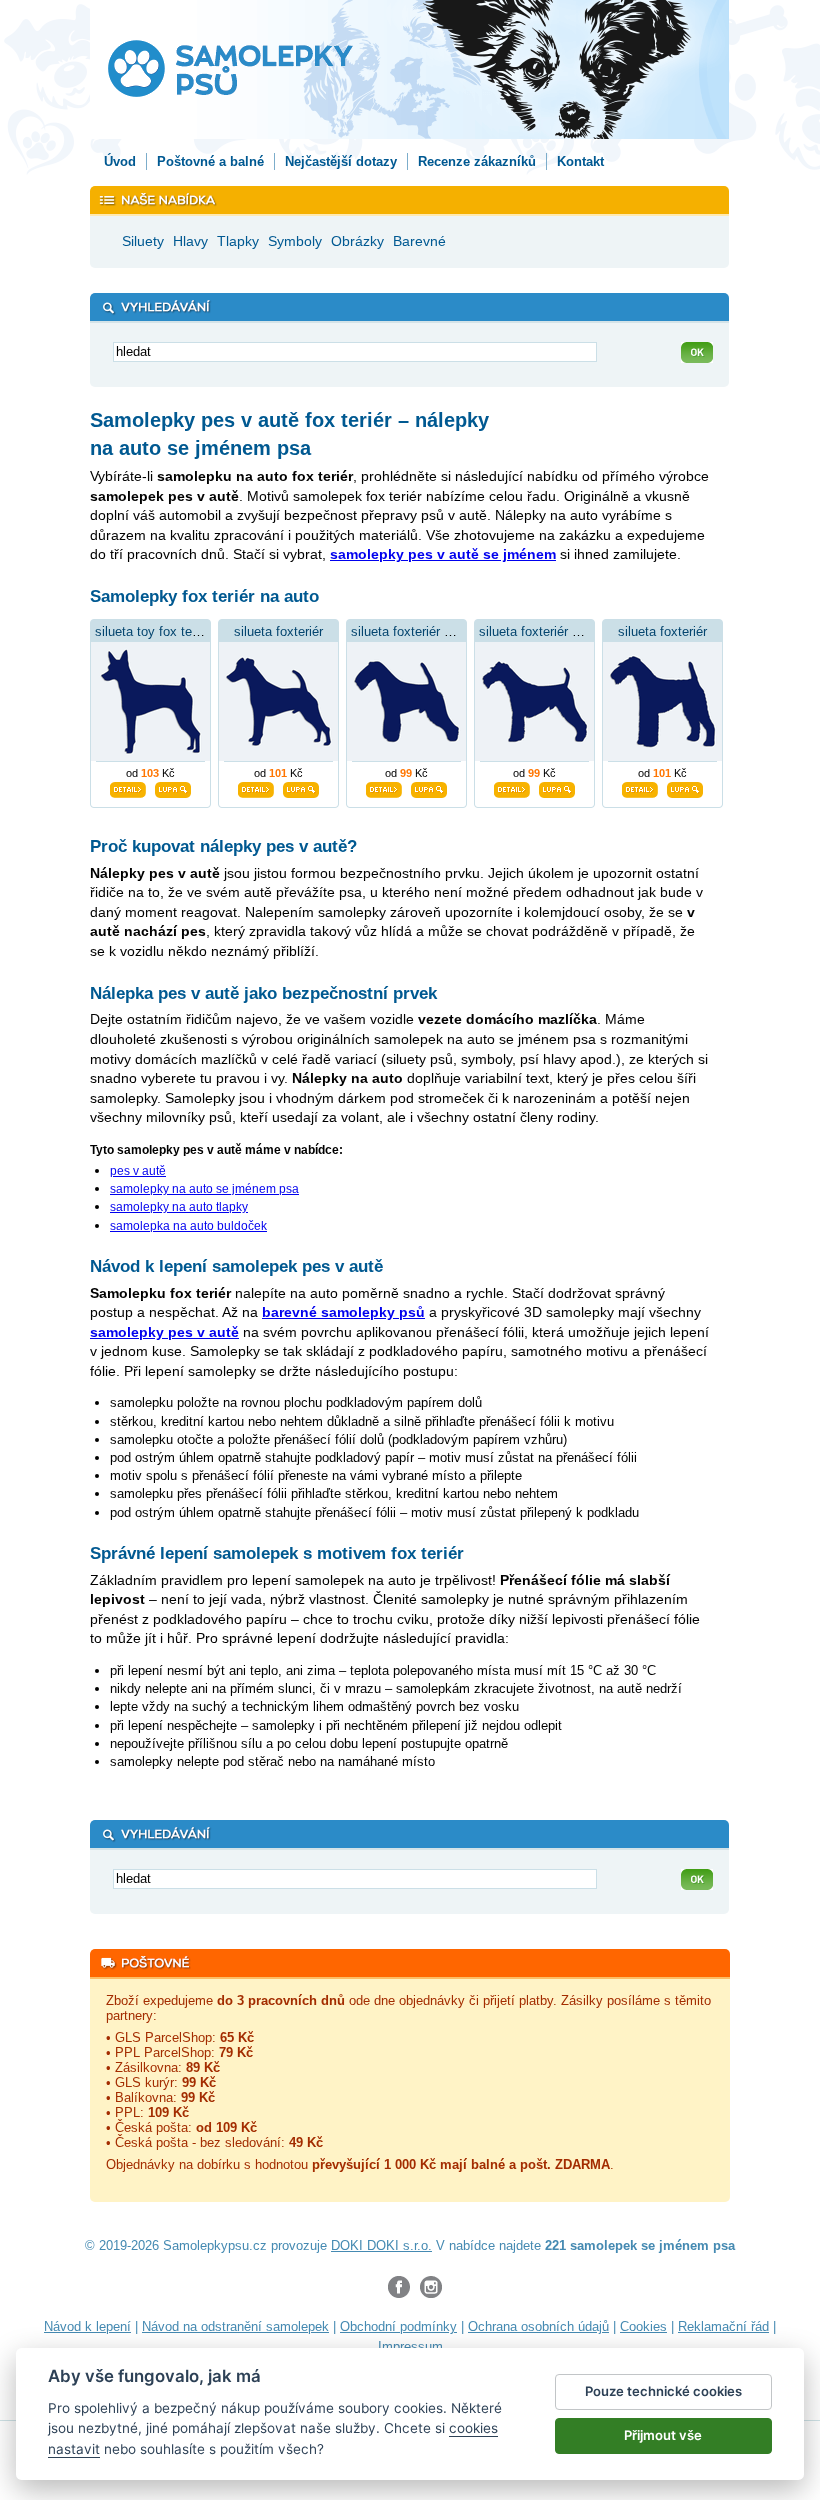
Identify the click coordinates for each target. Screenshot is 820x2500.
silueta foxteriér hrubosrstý (428, 631)
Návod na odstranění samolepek (235, 2326)
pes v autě (138, 1171)
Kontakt (580, 161)
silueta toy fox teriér (152, 631)
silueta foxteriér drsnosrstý (556, 631)
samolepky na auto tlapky (179, 1207)
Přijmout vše (663, 2435)
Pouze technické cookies (663, 2391)
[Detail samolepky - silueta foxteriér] (256, 787)
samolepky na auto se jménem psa (204, 1189)
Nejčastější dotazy (341, 161)
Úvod (120, 161)
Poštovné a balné (210, 161)
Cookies (643, 2326)
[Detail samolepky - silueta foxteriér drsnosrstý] (512, 787)
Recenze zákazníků (477, 161)
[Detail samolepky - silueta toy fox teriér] (128, 787)
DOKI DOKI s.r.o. (381, 2245)
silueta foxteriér (278, 631)
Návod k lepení (87, 2326)
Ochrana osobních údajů (538, 2326)
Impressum (410, 2346)
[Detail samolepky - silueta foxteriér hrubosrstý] (384, 787)
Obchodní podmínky (398, 2326)
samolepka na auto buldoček (188, 1226)
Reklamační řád (723, 2326)
